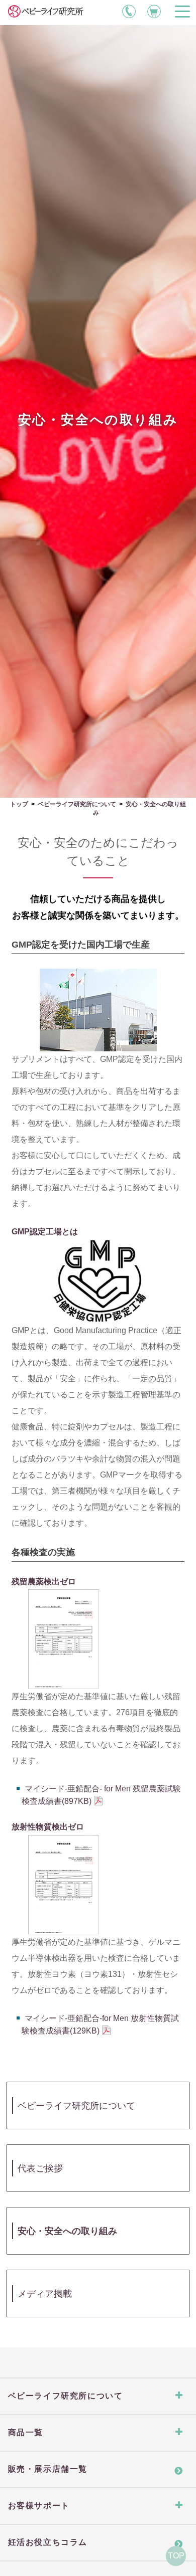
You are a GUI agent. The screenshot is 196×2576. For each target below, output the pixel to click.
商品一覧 (26, 2432)
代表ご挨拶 (40, 2168)
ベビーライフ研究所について (77, 804)
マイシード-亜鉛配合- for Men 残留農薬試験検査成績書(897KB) (101, 1795)
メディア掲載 (45, 2294)
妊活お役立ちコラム (48, 2542)
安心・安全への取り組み (67, 2231)
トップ (19, 804)
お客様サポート (39, 2506)
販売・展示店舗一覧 (48, 2469)
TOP (176, 2556)
